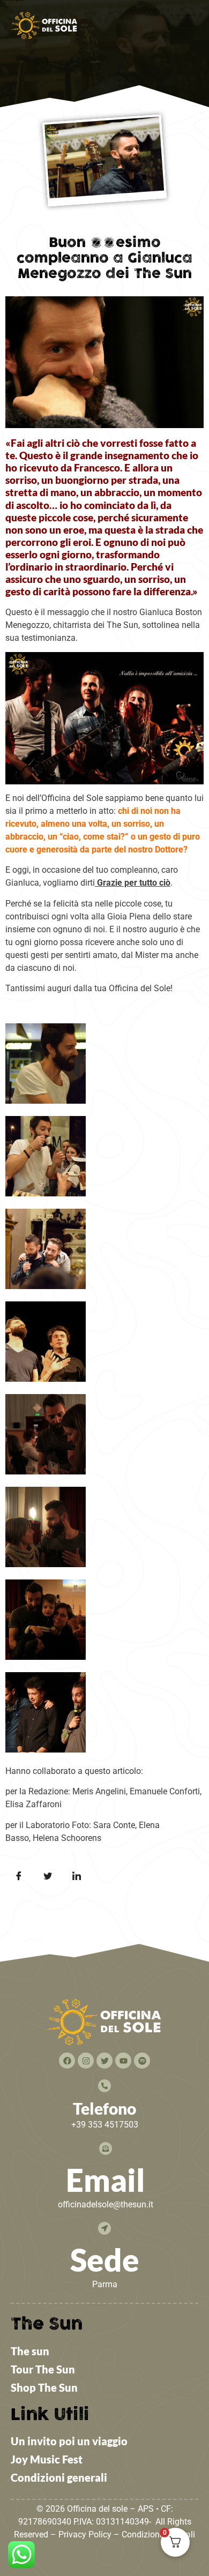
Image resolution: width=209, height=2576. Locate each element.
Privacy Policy (85, 2534)
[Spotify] (142, 2061)
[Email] (106, 2148)
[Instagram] (86, 2061)
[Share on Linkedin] (77, 1876)
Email (106, 2180)
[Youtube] (123, 2061)
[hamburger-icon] (186, 23)
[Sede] (104, 2228)
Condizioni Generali (158, 2534)
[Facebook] (67, 2061)
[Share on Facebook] (19, 1876)
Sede (105, 2260)
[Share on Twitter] (48, 1876)
